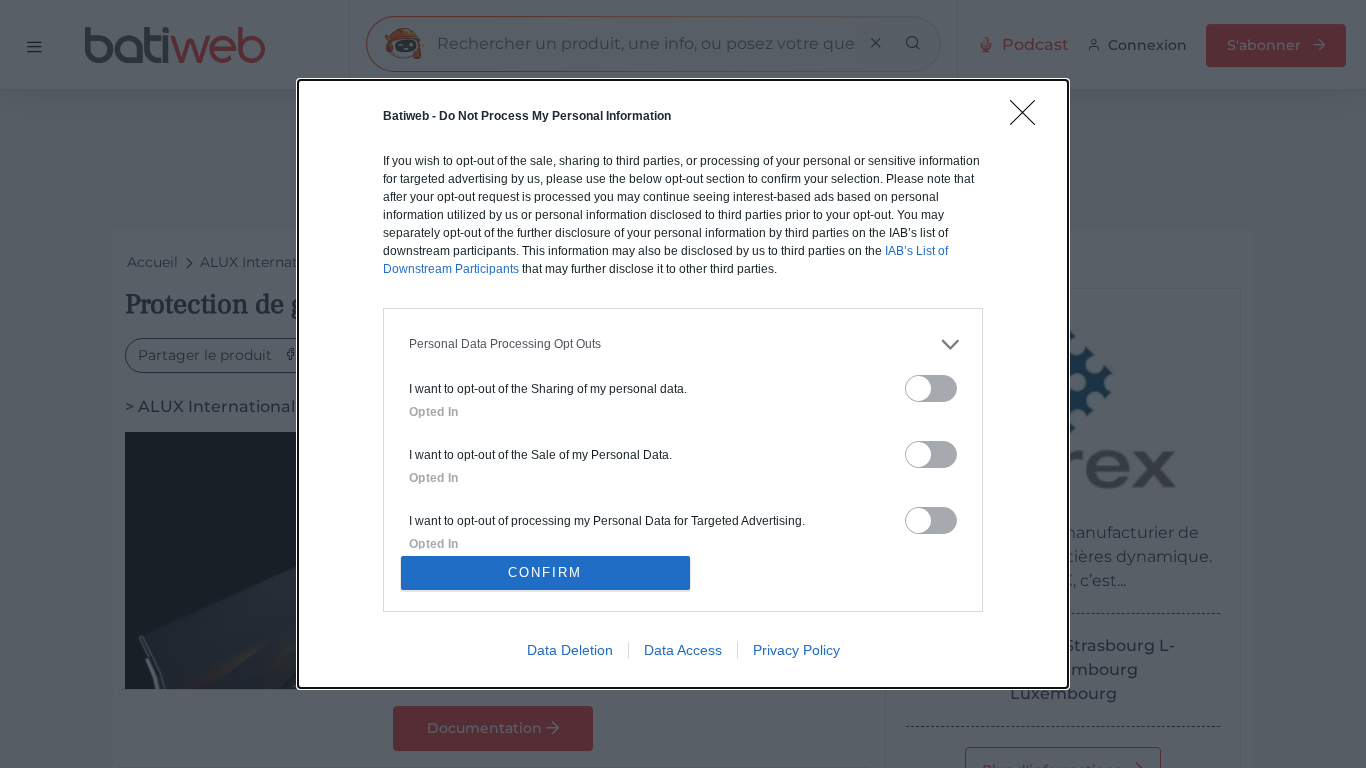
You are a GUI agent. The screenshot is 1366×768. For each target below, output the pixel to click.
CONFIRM (545, 572)
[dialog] (683, 384)
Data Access (683, 650)
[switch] (931, 388)
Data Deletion (570, 650)
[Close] (1029, 119)
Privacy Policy (796, 650)
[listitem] (683, 344)
